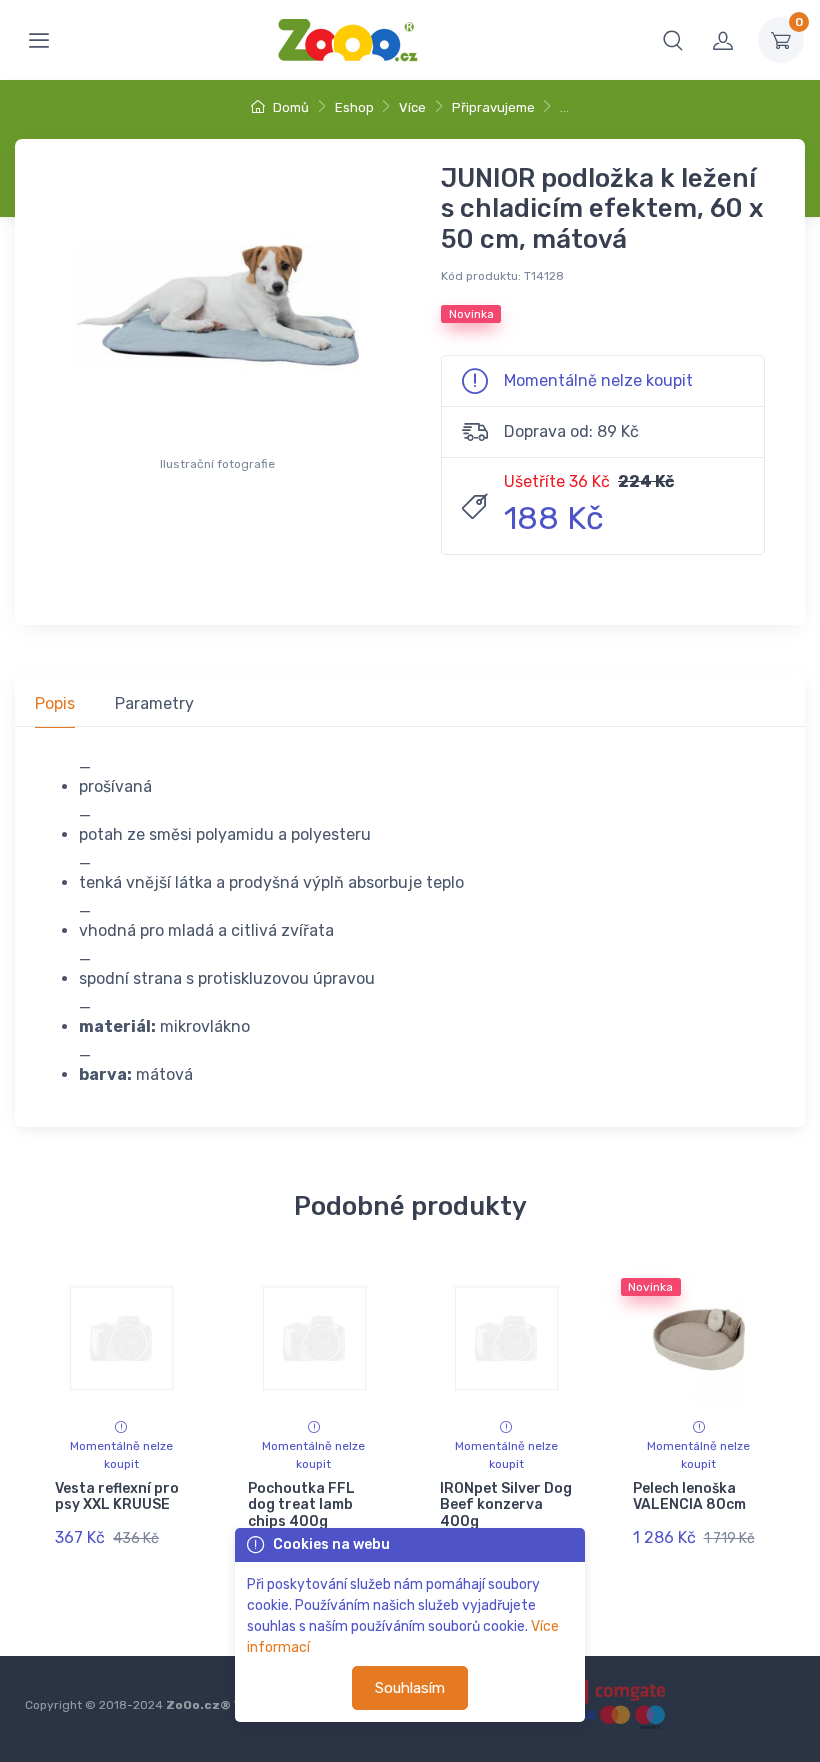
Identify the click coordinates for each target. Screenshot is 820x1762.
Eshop (354, 107)
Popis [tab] (55, 703)
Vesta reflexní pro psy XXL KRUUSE (117, 1497)
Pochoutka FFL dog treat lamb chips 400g (301, 1505)
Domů (289, 107)
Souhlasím (410, 1688)
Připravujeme (493, 107)
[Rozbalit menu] (39, 40)
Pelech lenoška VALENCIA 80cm (689, 1497)
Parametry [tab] (154, 703)
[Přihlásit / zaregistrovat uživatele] (723, 40)
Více (412, 107)
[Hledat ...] (673, 40)
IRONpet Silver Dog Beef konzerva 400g (506, 1505)
